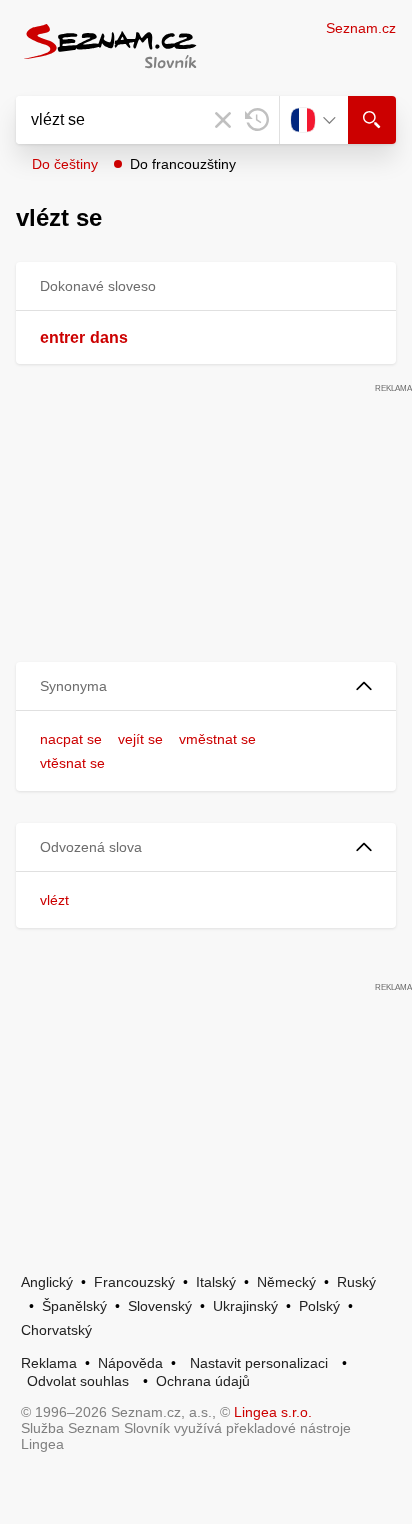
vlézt (54, 900)
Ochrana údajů (203, 1381)
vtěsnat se (72, 763)
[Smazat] (223, 120)
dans (109, 337)
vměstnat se (217, 739)
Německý (286, 1282)
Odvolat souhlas (78, 1381)
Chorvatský (56, 1330)
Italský (216, 1282)
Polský (319, 1306)
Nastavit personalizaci (259, 1363)
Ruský (356, 1282)
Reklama (49, 1363)
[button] (206, 686)
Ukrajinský (245, 1306)
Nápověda (130, 1363)
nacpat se (71, 739)
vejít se (140, 739)
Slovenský (160, 1306)
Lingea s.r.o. (273, 1412)
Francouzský (134, 1282)
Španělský (74, 1306)
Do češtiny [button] (65, 164)
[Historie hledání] (257, 120)
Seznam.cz (361, 28)
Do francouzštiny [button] (183, 164)
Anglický (47, 1282)
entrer (62, 337)
